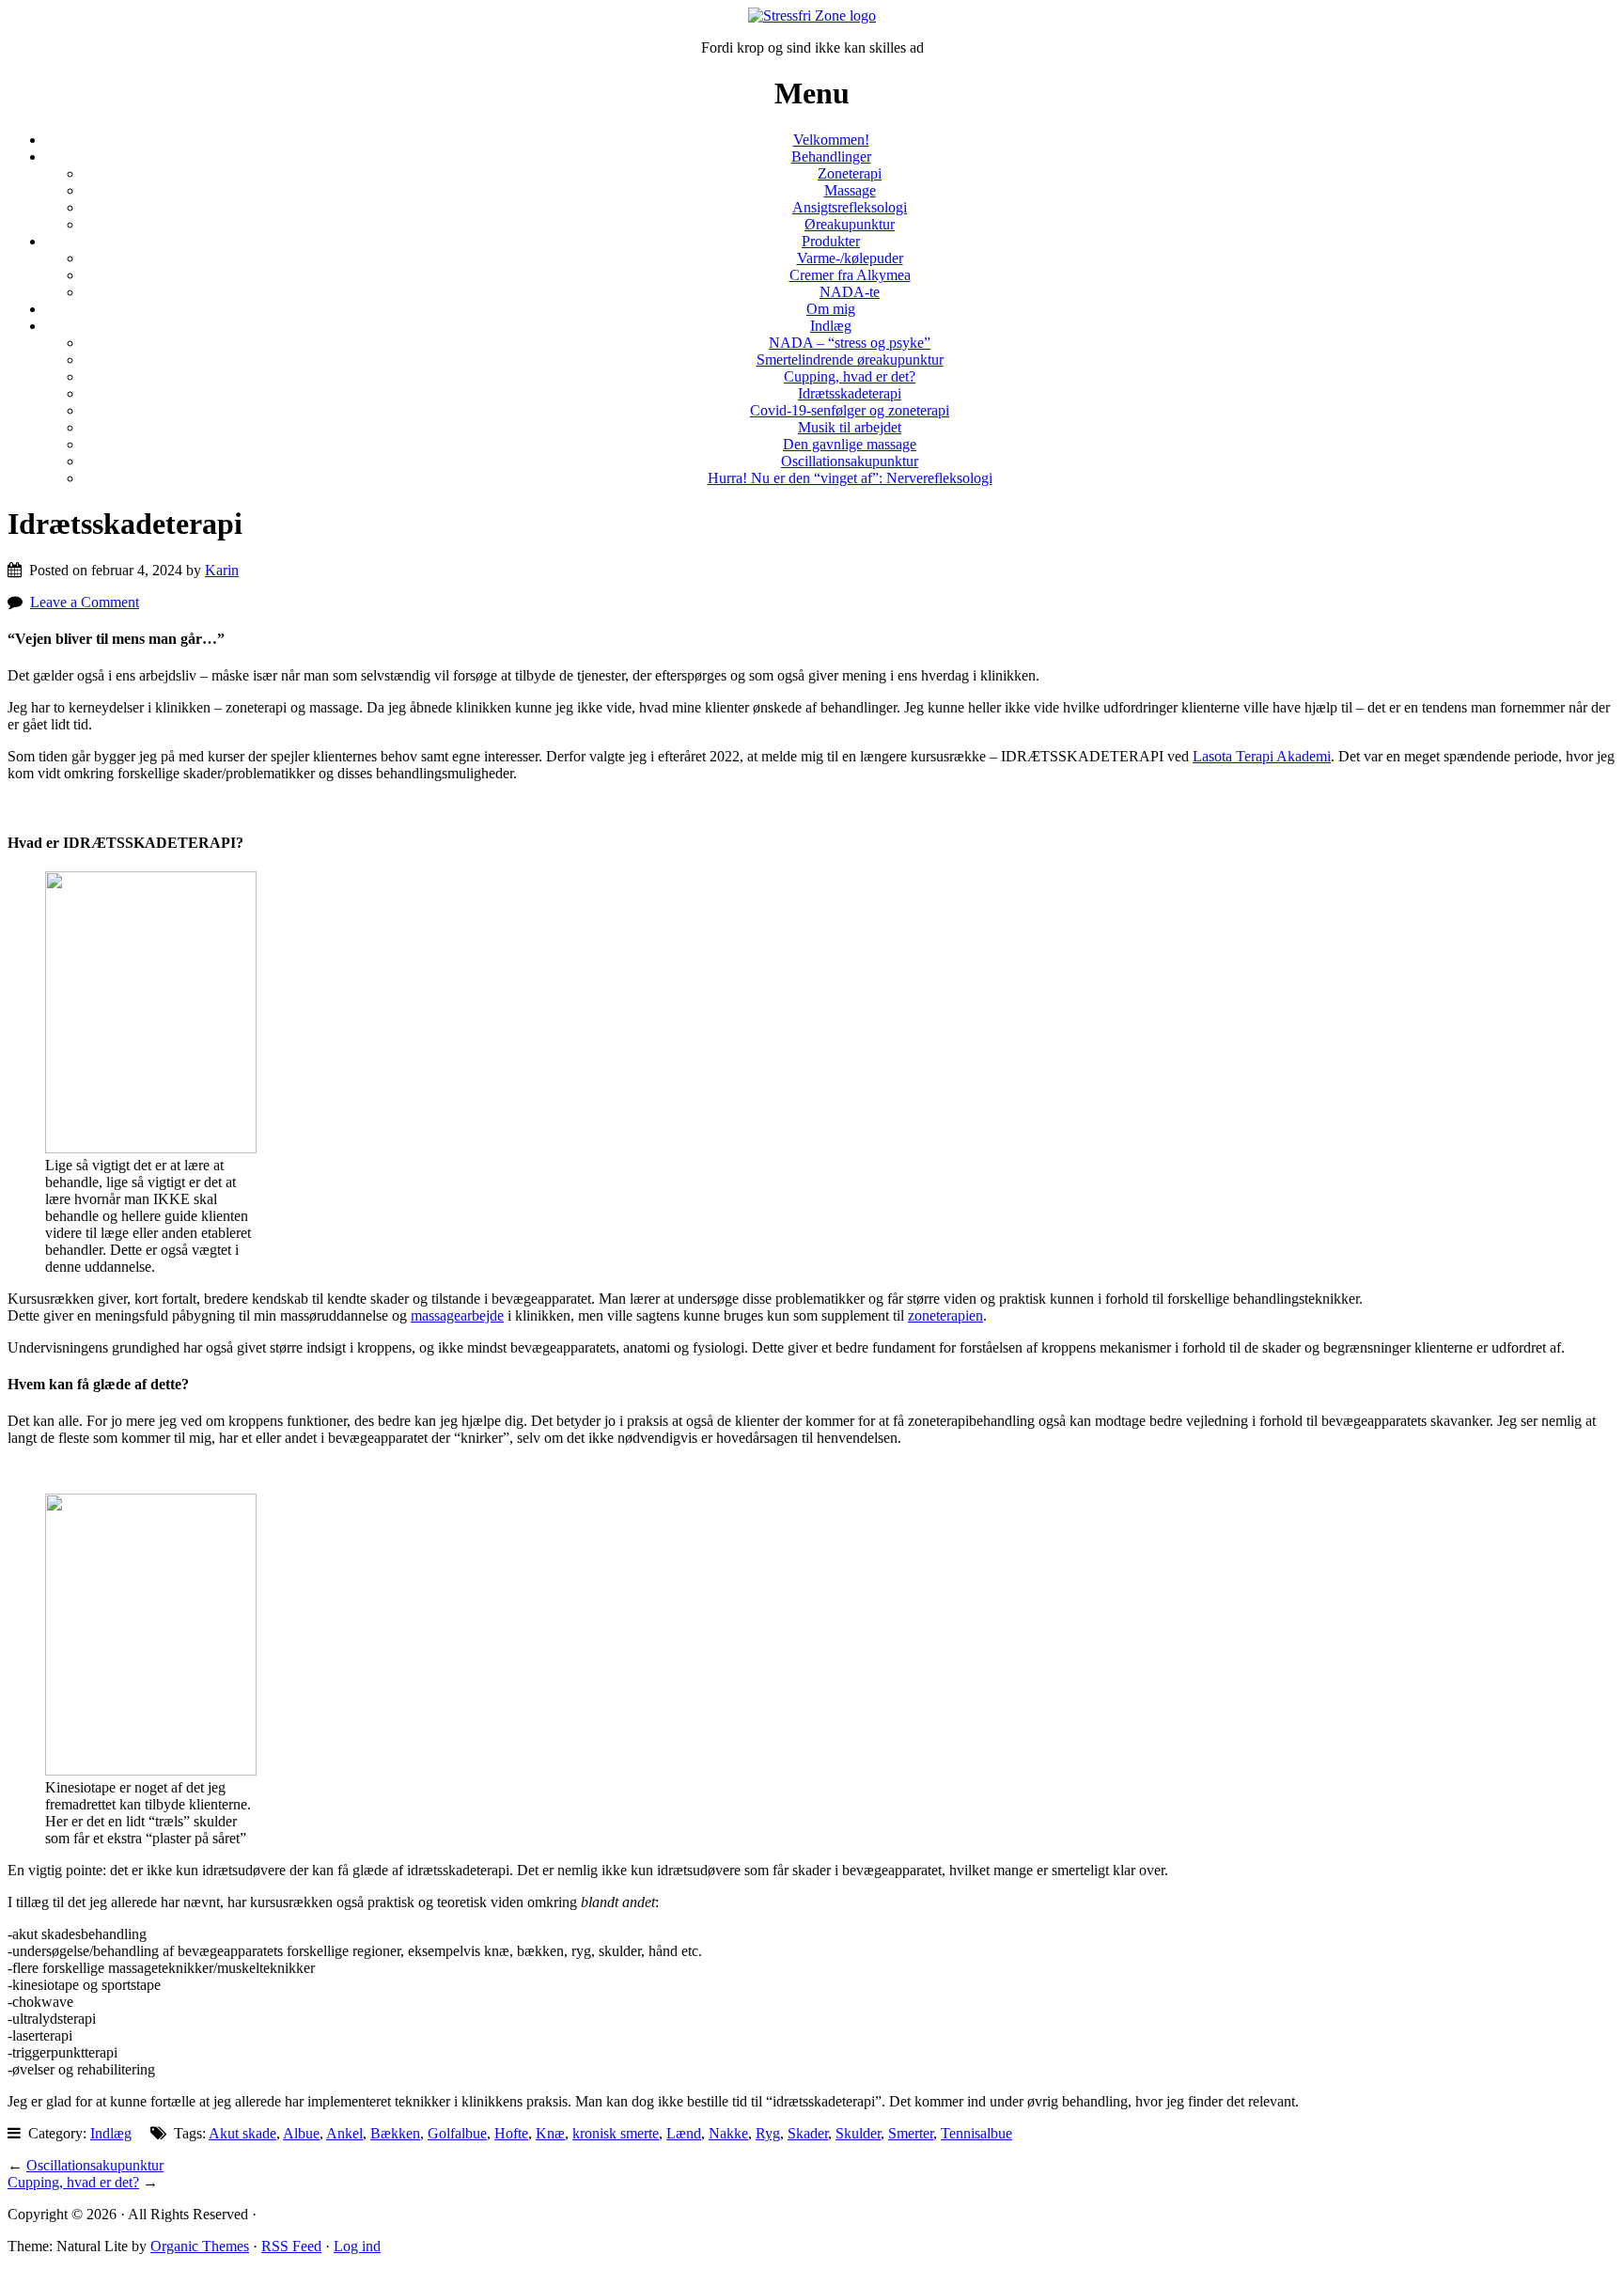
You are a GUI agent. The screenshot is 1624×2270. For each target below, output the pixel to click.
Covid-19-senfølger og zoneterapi (850, 410)
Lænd (684, 2133)
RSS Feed (291, 2246)
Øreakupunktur (850, 224)
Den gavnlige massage (850, 444)
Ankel (344, 2133)
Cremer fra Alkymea (850, 275)
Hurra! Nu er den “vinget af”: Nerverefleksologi (850, 478)
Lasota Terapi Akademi (1262, 756)
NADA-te (850, 292)
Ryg (768, 2133)
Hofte (511, 2133)
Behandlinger (831, 157)
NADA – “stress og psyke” (850, 343)
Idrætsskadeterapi (850, 393)
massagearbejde (457, 1315)
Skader (808, 2133)
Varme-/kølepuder (850, 258)
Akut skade (242, 2133)
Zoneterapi (850, 173)
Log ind (357, 2246)
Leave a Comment (85, 602)
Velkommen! (831, 140)
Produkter (831, 241)
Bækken (395, 2133)
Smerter (911, 2133)
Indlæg (831, 326)
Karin (222, 570)
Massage (850, 190)
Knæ (550, 2133)
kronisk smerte (616, 2133)
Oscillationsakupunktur (850, 461)
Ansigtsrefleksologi (850, 207)
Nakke (728, 2133)
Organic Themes (200, 2246)
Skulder (858, 2133)
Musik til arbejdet (850, 427)
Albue (301, 2133)
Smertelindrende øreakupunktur (850, 360)
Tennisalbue (976, 2133)
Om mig (831, 309)
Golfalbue (457, 2133)
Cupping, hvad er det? (850, 376)
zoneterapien (945, 1315)
